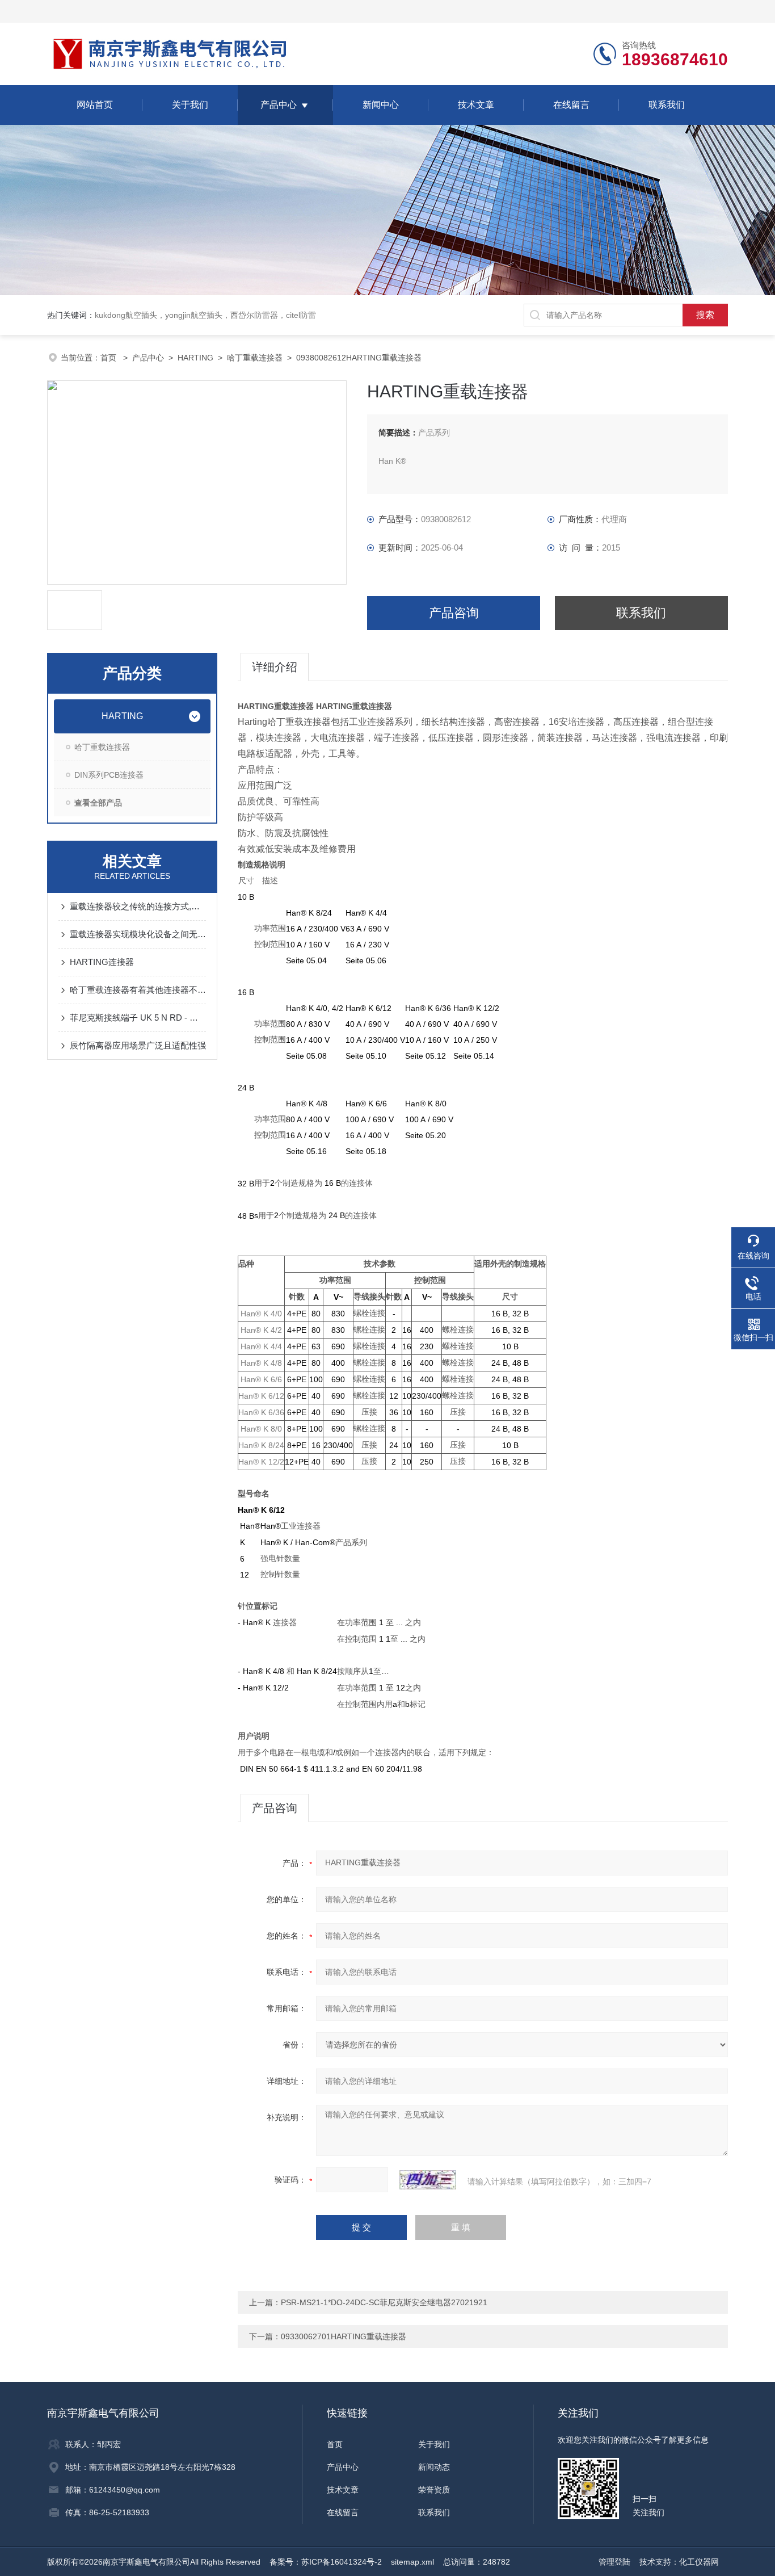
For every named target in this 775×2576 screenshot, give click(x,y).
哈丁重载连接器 (255, 358)
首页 (109, 358)
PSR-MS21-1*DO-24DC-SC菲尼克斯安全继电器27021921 (384, 2302)
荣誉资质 (434, 2490)
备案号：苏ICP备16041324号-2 (326, 2562)
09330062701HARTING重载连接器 (344, 2336)
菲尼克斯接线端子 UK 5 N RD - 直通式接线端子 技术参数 (138, 1018)
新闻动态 (434, 2467)
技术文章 (476, 105)
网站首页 (95, 105)
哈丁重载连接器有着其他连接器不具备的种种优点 (138, 990)
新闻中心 (381, 105)
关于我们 (190, 105)
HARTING (195, 358)
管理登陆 (614, 2562)
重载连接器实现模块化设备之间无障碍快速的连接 (138, 934)
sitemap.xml (412, 2562)
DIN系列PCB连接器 (109, 775)
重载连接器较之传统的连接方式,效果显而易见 (138, 906)
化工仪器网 (699, 2562)
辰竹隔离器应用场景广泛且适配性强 (138, 1045)
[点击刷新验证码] (428, 2180)
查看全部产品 (98, 803)
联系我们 (667, 105)
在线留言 (571, 105)
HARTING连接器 (102, 962)
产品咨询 (454, 613)
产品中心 (279, 105)
